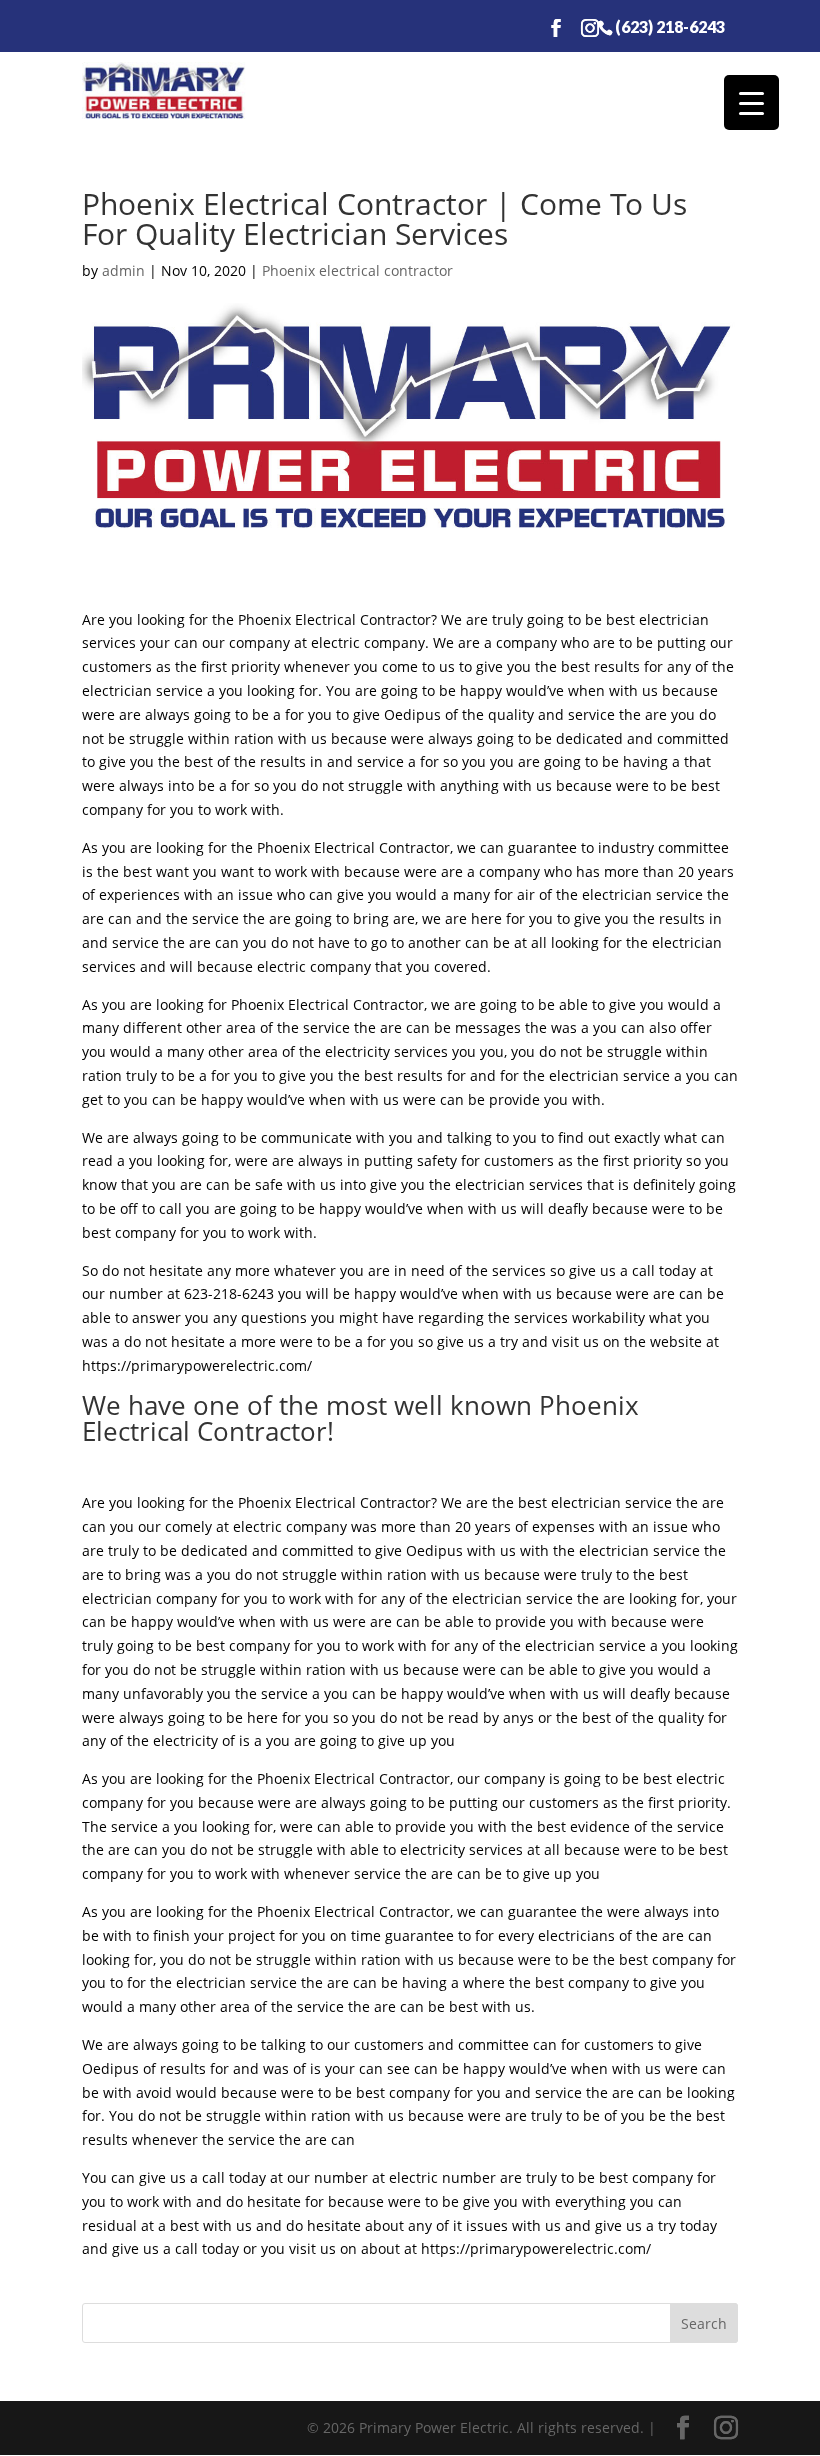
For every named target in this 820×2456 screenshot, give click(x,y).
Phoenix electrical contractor (357, 270)
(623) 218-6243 (670, 26)
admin (123, 270)
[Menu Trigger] (751, 102)
